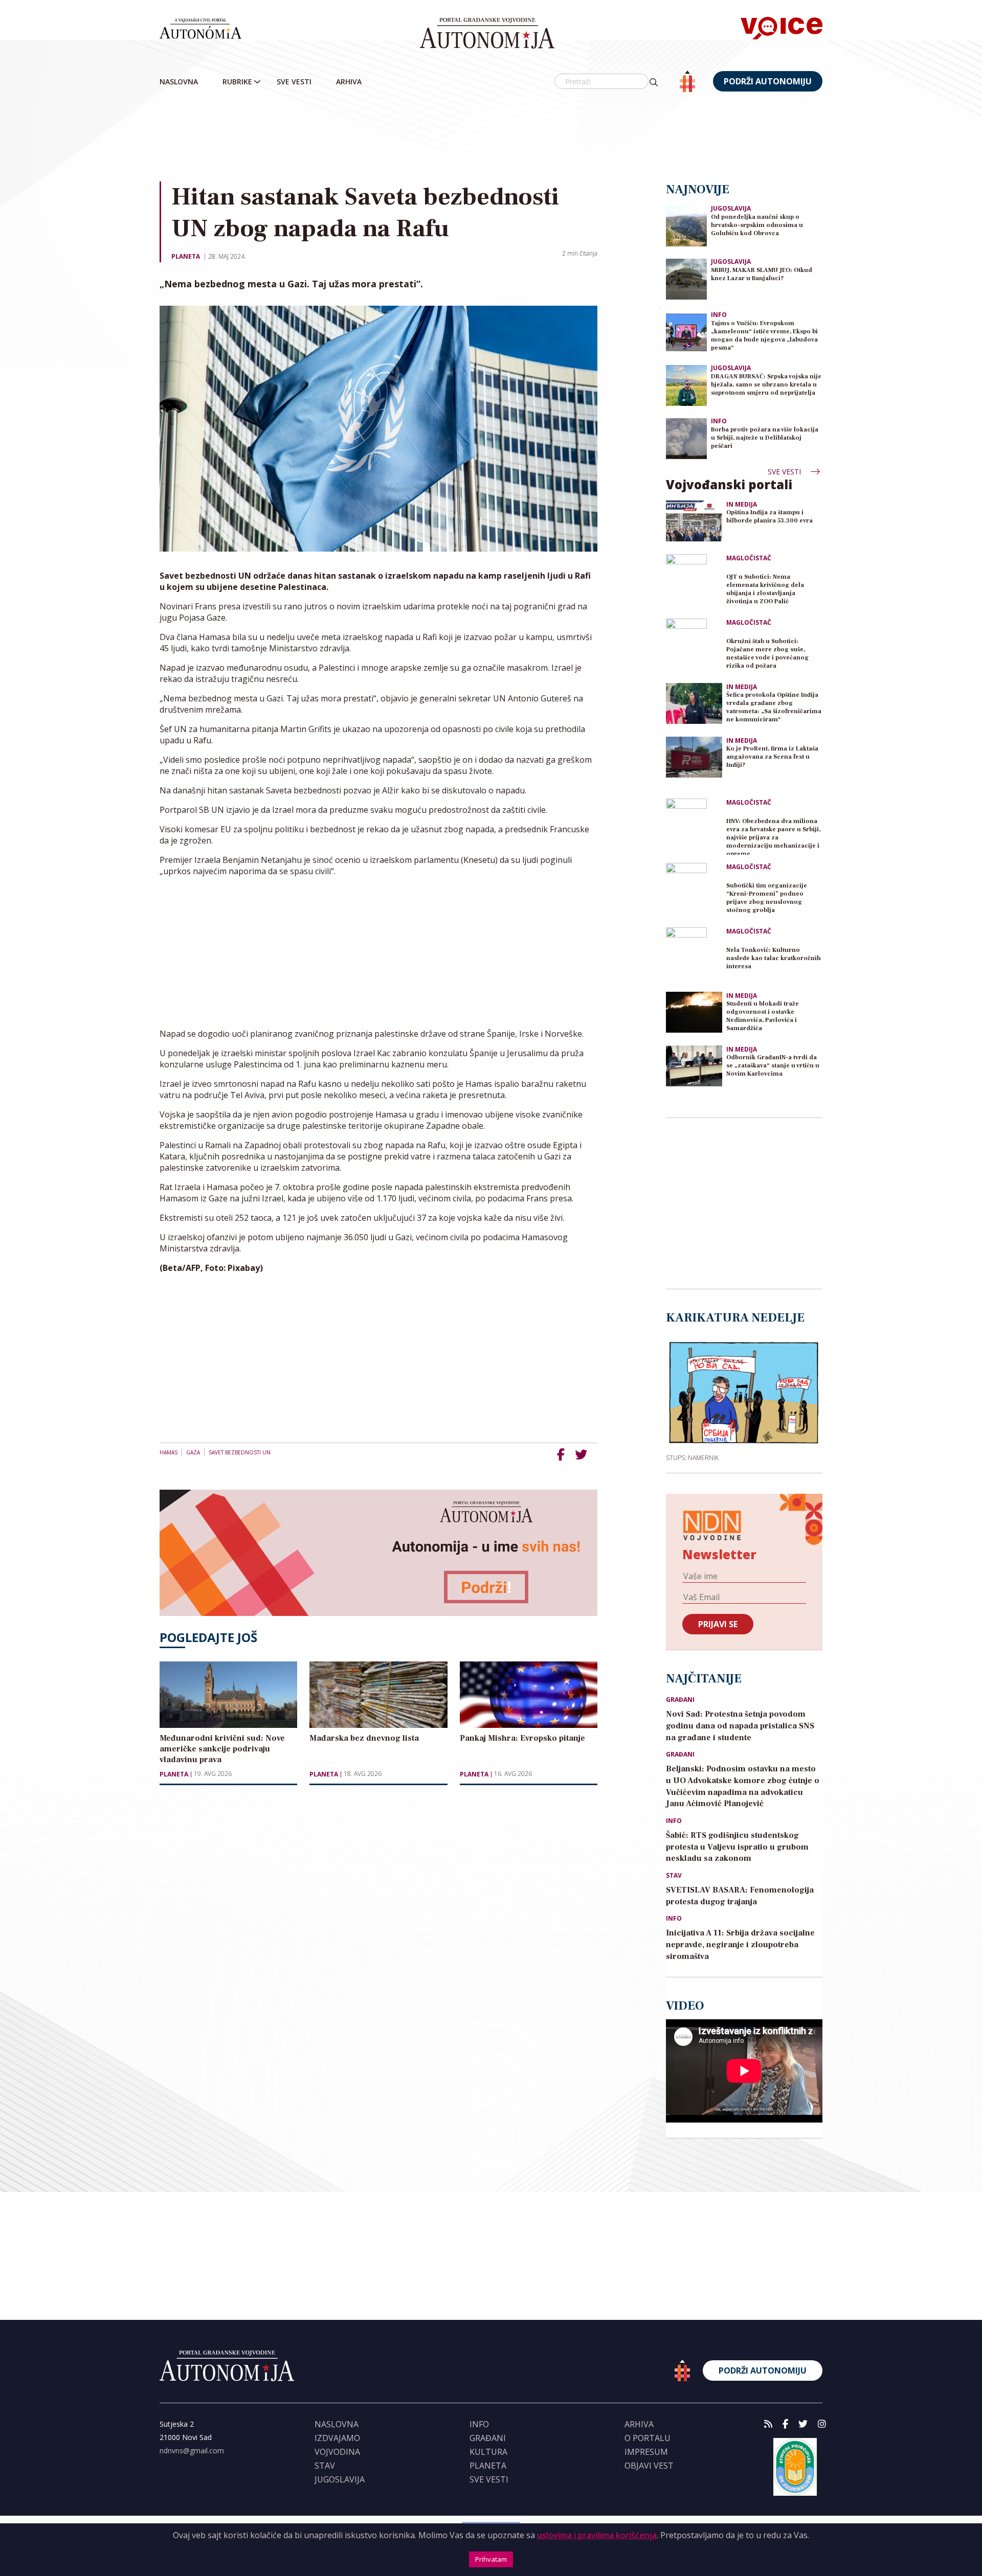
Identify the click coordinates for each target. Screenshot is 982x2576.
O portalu (648, 2438)
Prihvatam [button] (491, 2559)
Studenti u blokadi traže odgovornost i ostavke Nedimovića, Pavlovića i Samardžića (763, 1016)
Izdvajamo (337, 2438)
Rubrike (237, 82)
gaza (193, 1452)
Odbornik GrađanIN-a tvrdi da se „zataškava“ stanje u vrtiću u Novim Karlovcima (773, 1066)
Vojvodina (337, 2452)
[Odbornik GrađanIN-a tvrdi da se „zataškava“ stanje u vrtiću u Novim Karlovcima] (694, 1066)
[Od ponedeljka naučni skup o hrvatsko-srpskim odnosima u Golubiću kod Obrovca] (686, 225)
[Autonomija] (487, 33)
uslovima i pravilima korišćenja (597, 2535)
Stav (674, 1876)
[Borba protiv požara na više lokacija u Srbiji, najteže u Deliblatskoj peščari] (686, 438)
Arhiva (349, 82)
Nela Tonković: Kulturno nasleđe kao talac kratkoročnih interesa (774, 958)
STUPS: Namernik (692, 1457)
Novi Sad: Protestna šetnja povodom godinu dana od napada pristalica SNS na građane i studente (740, 1726)
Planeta (186, 256)
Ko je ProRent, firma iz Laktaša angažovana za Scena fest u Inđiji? (772, 757)
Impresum (646, 2452)
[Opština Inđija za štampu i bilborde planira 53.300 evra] (694, 521)
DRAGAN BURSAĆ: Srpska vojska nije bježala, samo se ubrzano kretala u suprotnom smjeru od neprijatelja (766, 385)
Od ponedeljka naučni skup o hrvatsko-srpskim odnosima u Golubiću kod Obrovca (757, 225)
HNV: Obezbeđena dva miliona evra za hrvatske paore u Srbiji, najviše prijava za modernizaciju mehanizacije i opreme (773, 836)
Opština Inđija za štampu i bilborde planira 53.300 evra (769, 517)
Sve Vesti (294, 82)
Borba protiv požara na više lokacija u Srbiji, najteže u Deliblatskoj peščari (765, 438)
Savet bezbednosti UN (240, 1452)
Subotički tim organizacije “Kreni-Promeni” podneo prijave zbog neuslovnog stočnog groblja (767, 898)
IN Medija (742, 505)
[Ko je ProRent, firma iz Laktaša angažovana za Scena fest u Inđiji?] (694, 757)
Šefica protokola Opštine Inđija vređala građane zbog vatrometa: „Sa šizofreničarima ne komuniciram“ (774, 707)
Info (719, 315)
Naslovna (179, 82)
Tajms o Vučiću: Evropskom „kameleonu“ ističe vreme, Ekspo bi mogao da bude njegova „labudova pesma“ (764, 336)
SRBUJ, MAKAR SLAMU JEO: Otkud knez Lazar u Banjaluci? (762, 274)
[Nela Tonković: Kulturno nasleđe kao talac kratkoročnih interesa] (694, 955)
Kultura (488, 2452)
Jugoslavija (731, 208)
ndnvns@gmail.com (192, 2450)
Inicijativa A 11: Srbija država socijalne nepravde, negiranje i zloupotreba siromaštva (740, 1945)
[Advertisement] (491, 138)
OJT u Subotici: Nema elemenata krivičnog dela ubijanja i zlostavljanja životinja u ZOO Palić (765, 589)
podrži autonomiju (768, 81)
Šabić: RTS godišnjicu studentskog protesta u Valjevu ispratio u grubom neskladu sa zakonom (737, 1847)
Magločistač (749, 558)
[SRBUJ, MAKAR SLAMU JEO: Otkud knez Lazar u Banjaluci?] (686, 278)
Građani (680, 1700)
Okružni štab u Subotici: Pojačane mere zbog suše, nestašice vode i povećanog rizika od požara (767, 654)
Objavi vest (649, 2466)
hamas (169, 1452)
